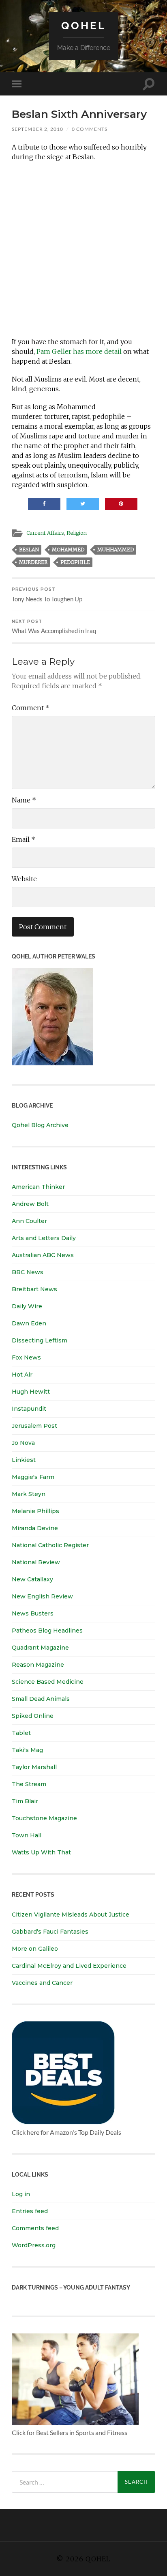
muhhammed (116, 550)
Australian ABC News (43, 1255)
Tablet (21, 1733)
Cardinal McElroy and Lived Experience (69, 1966)
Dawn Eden (29, 1323)
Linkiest (24, 1460)
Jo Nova (23, 1443)
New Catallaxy (32, 1579)
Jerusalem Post (34, 1426)
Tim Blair (25, 1801)
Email (24, 839)
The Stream (29, 1784)
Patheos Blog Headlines (47, 1631)
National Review (36, 1562)
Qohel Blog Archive (40, 1125)
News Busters (33, 1613)
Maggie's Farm (33, 1477)
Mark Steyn (29, 1494)
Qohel (83, 25)
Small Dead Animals (41, 1699)
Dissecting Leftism (40, 1340)
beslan (29, 550)
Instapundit (29, 1409)
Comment (31, 708)
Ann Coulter (29, 1221)
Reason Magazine (38, 1665)
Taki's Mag (27, 1750)
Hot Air (22, 1375)
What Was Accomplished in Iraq (54, 627)
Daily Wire (27, 1306)
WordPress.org (34, 2245)
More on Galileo (35, 1949)
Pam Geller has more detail (79, 351)
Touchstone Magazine (44, 1818)
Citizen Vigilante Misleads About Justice (71, 1915)
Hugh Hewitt (31, 1392)
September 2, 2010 (37, 129)
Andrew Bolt (30, 1204)
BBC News (28, 1272)
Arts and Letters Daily (44, 1238)
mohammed (68, 550)
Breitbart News (34, 1289)
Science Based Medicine (48, 1682)
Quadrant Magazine (40, 1648)
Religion (77, 533)
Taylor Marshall (34, 1767)
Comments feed (35, 2228)
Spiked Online (33, 1716)
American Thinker (38, 1187)
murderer (33, 562)
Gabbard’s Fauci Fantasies (50, 1932)
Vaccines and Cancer (42, 1983)
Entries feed (30, 2211)
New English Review (42, 1596)
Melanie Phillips (35, 1511)
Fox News (26, 1357)
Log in (21, 2194)
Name (24, 800)
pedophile (75, 562)
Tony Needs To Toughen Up (47, 595)
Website (24, 879)
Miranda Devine (35, 1528)
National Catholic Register (50, 1545)
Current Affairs (45, 533)
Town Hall (27, 1835)
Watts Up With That (41, 1852)
